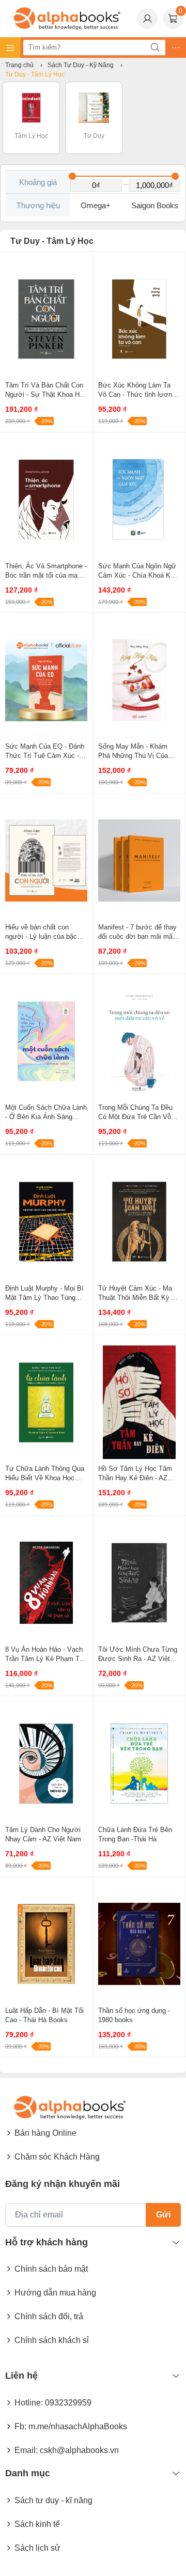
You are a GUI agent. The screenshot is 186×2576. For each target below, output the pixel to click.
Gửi (163, 2215)
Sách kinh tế (37, 2524)
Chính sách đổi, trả (49, 2316)
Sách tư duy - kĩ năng (53, 2500)
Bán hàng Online (45, 2133)
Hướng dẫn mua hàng (55, 2293)
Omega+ (96, 205)
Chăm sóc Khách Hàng (57, 2157)
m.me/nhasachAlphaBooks (78, 2426)
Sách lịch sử (37, 2548)
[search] (155, 48)
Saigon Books (155, 205)
